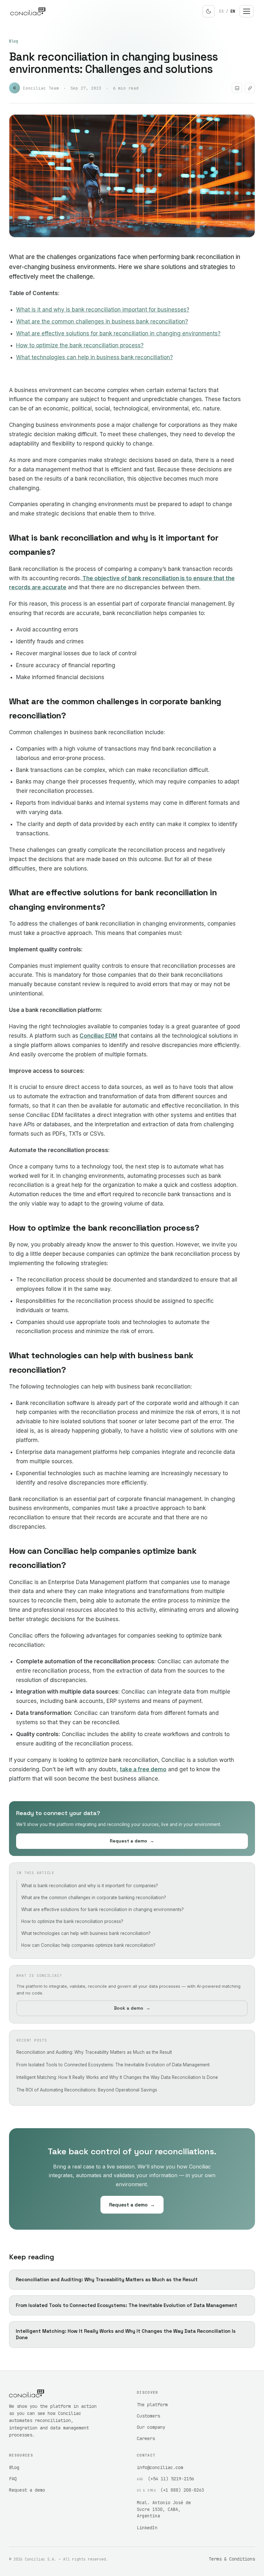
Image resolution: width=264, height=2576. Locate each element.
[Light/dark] (209, 11)
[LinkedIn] (237, 88)
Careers (146, 2438)
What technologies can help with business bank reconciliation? (86, 1933)
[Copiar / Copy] (250, 88)
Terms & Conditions (232, 2559)
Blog (14, 41)
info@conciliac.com (160, 2467)
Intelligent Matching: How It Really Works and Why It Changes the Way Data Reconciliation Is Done (117, 2077)
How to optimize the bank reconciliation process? (80, 345)
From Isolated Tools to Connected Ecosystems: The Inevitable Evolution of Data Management (113, 2065)
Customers (148, 2416)
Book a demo (132, 2008)
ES (222, 11)
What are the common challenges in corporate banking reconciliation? (94, 1898)
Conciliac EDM (98, 1036)
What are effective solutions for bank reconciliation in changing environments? (118, 333)
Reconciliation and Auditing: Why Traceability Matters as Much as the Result (94, 2052)
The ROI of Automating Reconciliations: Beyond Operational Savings (87, 2090)
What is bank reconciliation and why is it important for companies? (90, 1886)
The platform (152, 2405)
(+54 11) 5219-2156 (171, 2479)
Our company (151, 2427)
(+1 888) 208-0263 (182, 2490)
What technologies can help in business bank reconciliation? (94, 357)
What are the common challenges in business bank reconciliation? (102, 322)
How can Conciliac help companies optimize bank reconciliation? (88, 1945)
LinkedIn (147, 2528)
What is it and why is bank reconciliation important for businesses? (103, 310)
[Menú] (247, 11)
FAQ (13, 2479)
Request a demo (132, 1841)
